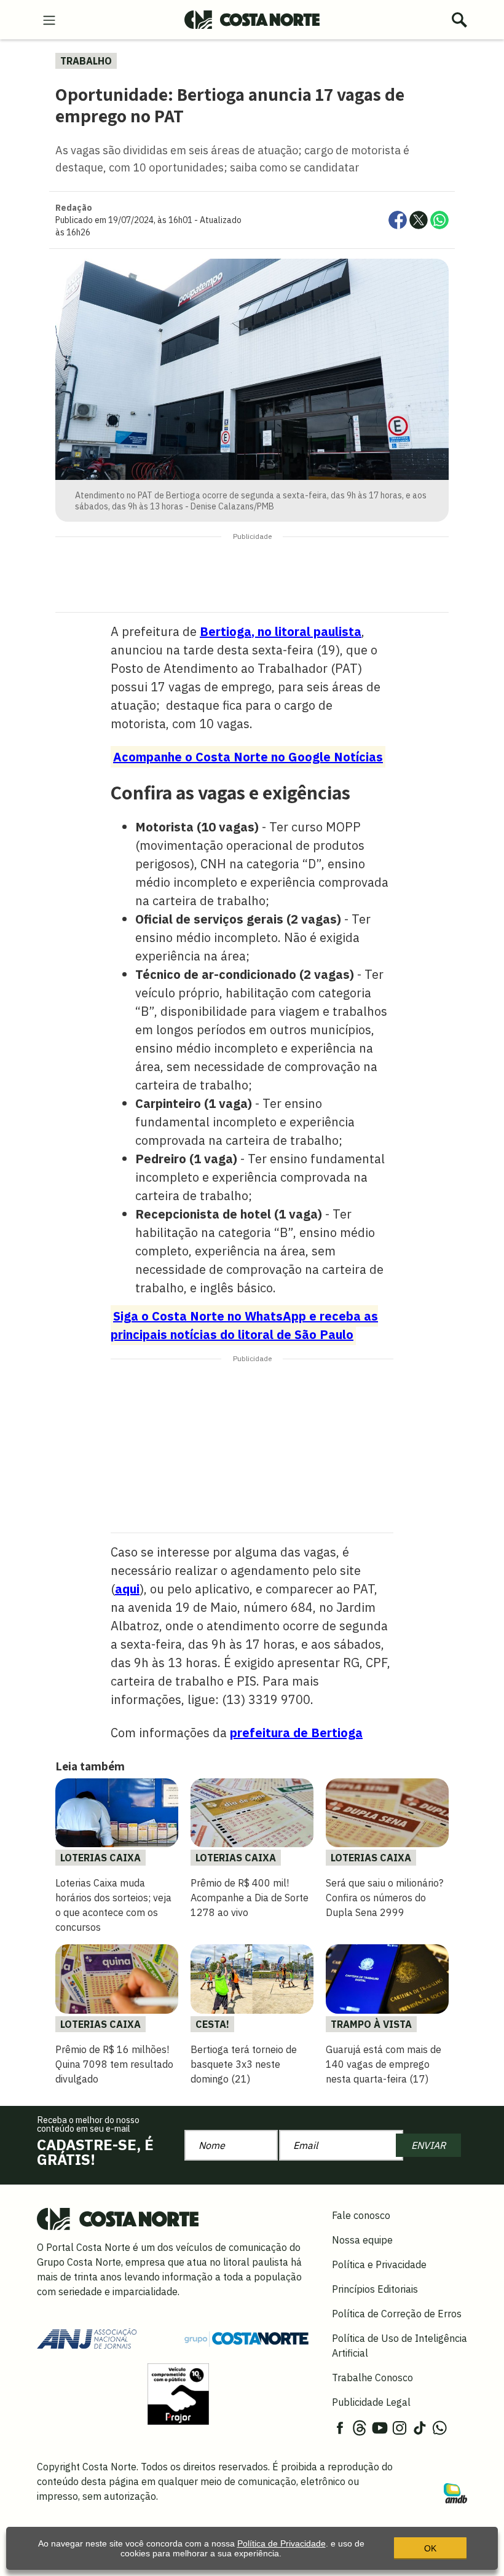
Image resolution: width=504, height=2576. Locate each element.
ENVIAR (428, 2145)
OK (430, 2548)
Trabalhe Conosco (372, 2378)
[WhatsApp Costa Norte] (439, 2427)
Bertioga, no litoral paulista (281, 631)
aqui (127, 1589)
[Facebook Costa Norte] (340, 2427)
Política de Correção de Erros (397, 2314)
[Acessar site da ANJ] (87, 2338)
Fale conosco (361, 2215)
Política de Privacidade (282, 2543)
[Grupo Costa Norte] (246, 2338)
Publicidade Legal (371, 2402)
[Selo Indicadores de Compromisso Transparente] (178, 2393)
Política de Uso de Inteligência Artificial (400, 2346)
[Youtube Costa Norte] (380, 2427)
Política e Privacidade (379, 2264)
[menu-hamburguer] (49, 19)
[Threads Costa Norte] (360, 2427)
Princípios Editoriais (375, 2289)
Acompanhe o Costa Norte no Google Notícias (248, 757)
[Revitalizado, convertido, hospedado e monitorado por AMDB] (455, 2492)
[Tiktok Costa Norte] (420, 2427)
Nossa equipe (362, 2240)
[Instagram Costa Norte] (400, 2427)
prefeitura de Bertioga (296, 1733)
